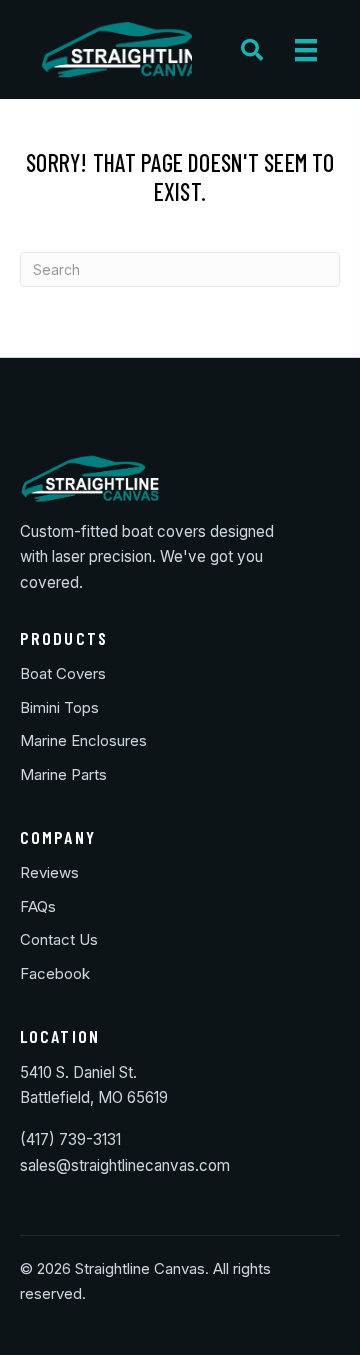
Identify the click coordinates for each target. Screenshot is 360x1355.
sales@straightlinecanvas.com (125, 1165)
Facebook (55, 973)
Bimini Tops (59, 707)
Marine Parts (63, 774)
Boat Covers (63, 673)
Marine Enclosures (83, 740)
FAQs (38, 906)
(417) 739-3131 (70, 1139)
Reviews (49, 872)
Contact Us (59, 939)
